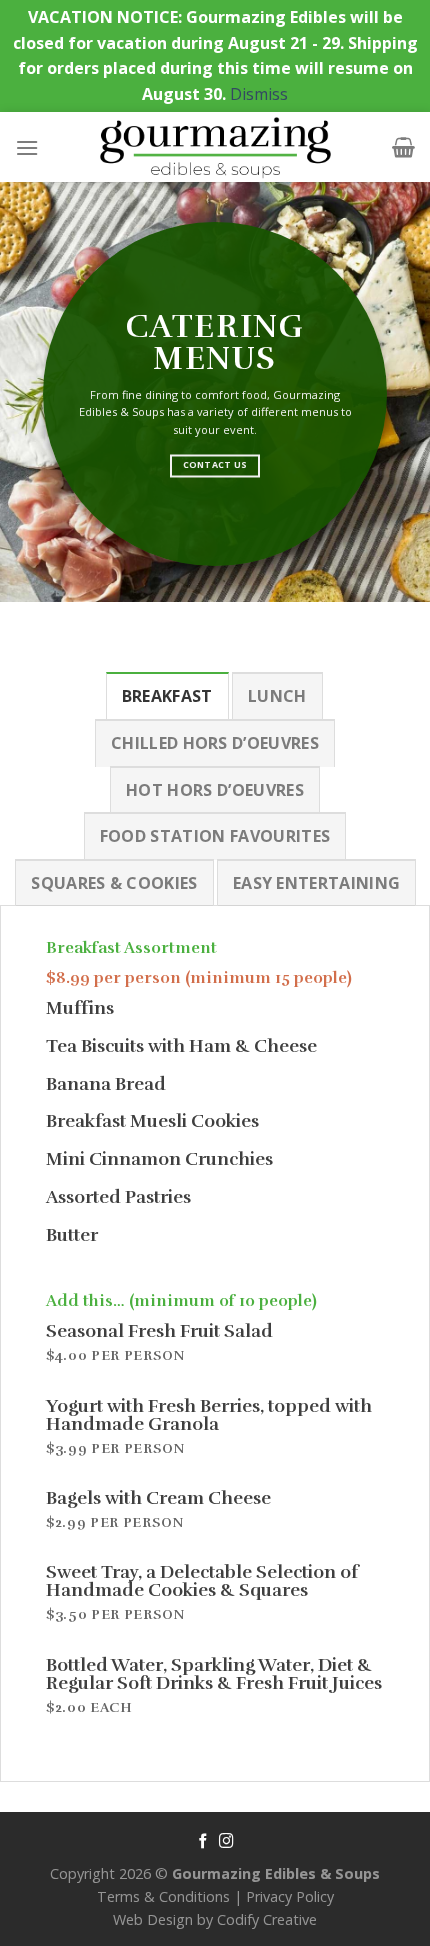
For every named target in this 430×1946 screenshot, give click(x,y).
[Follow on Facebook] (203, 1842)
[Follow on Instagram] (226, 1842)
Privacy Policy (290, 1896)
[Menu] (27, 147)
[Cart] (403, 147)
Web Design (153, 1919)
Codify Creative (267, 1919)
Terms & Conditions (163, 1896)
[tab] (167, 696)
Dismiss (259, 94)
